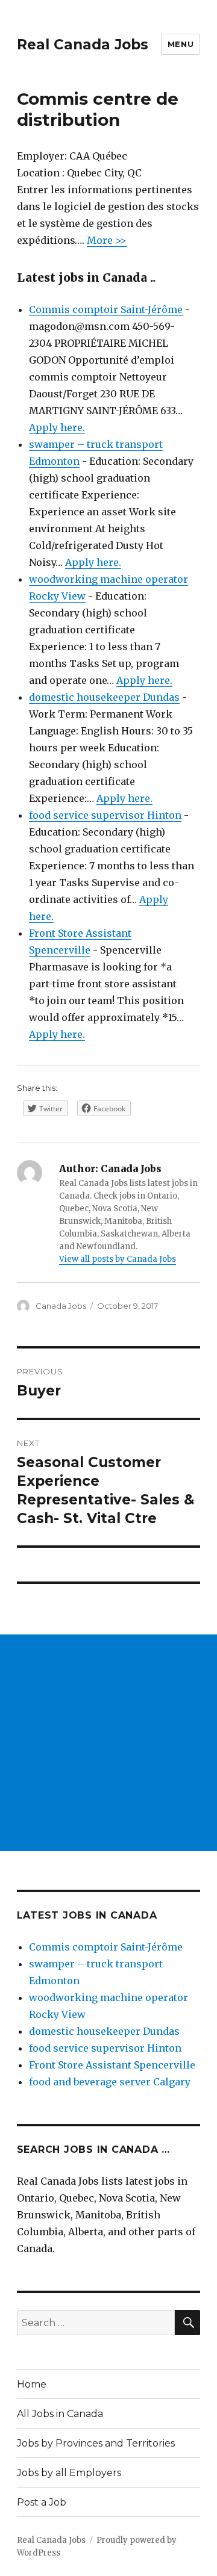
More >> (107, 240)
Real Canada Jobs (83, 45)
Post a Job (42, 2502)
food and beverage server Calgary (110, 2082)
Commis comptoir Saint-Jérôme (106, 309)
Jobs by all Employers (69, 2473)
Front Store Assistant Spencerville (112, 2065)
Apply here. (57, 427)
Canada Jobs (61, 1306)
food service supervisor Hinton (105, 815)
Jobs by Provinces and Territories (96, 2443)
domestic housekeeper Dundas (104, 697)
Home (32, 2384)
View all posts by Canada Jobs (118, 1259)
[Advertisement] (108, 1743)
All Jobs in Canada (60, 2414)
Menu (181, 44)
